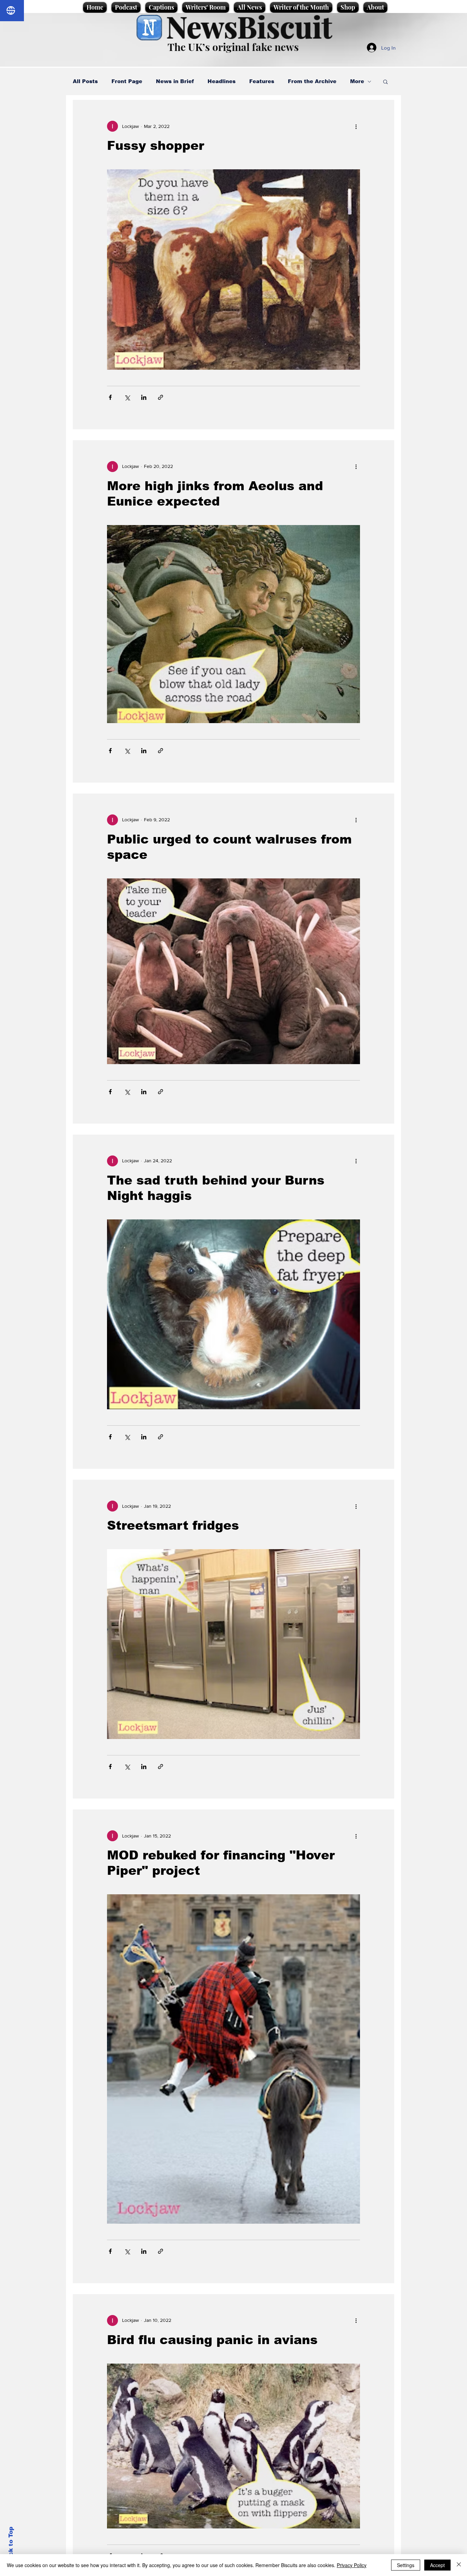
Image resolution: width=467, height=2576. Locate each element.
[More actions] (356, 126)
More (357, 81)
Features (262, 81)
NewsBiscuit (249, 26)
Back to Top (11, 2545)
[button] (385, 82)
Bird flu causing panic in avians (212, 2340)
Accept (437, 2565)
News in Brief (175, 81)
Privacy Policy (352, 2565)
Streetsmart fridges (173, 1525)
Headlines (222, 81)
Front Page (127, 81)
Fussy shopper (156, 146)
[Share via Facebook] (110, 397)
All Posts (85, 81)
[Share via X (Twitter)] (127, 397)
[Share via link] (161, 397)
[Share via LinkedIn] (144, 397)
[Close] (459, 2565)
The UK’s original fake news (233, 47)
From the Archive (312, 81)
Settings (406, 2565)
